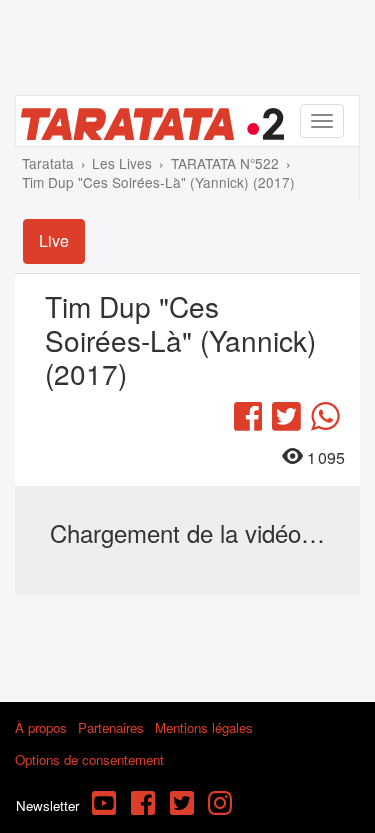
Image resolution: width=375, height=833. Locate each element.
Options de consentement (89, 759)
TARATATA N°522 (225, 163)
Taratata (48, 163)
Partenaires (111, 727)
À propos (41, 727)
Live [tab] (54, 240)
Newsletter (47, 805)
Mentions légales (204, 727)
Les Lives (122, 163)
